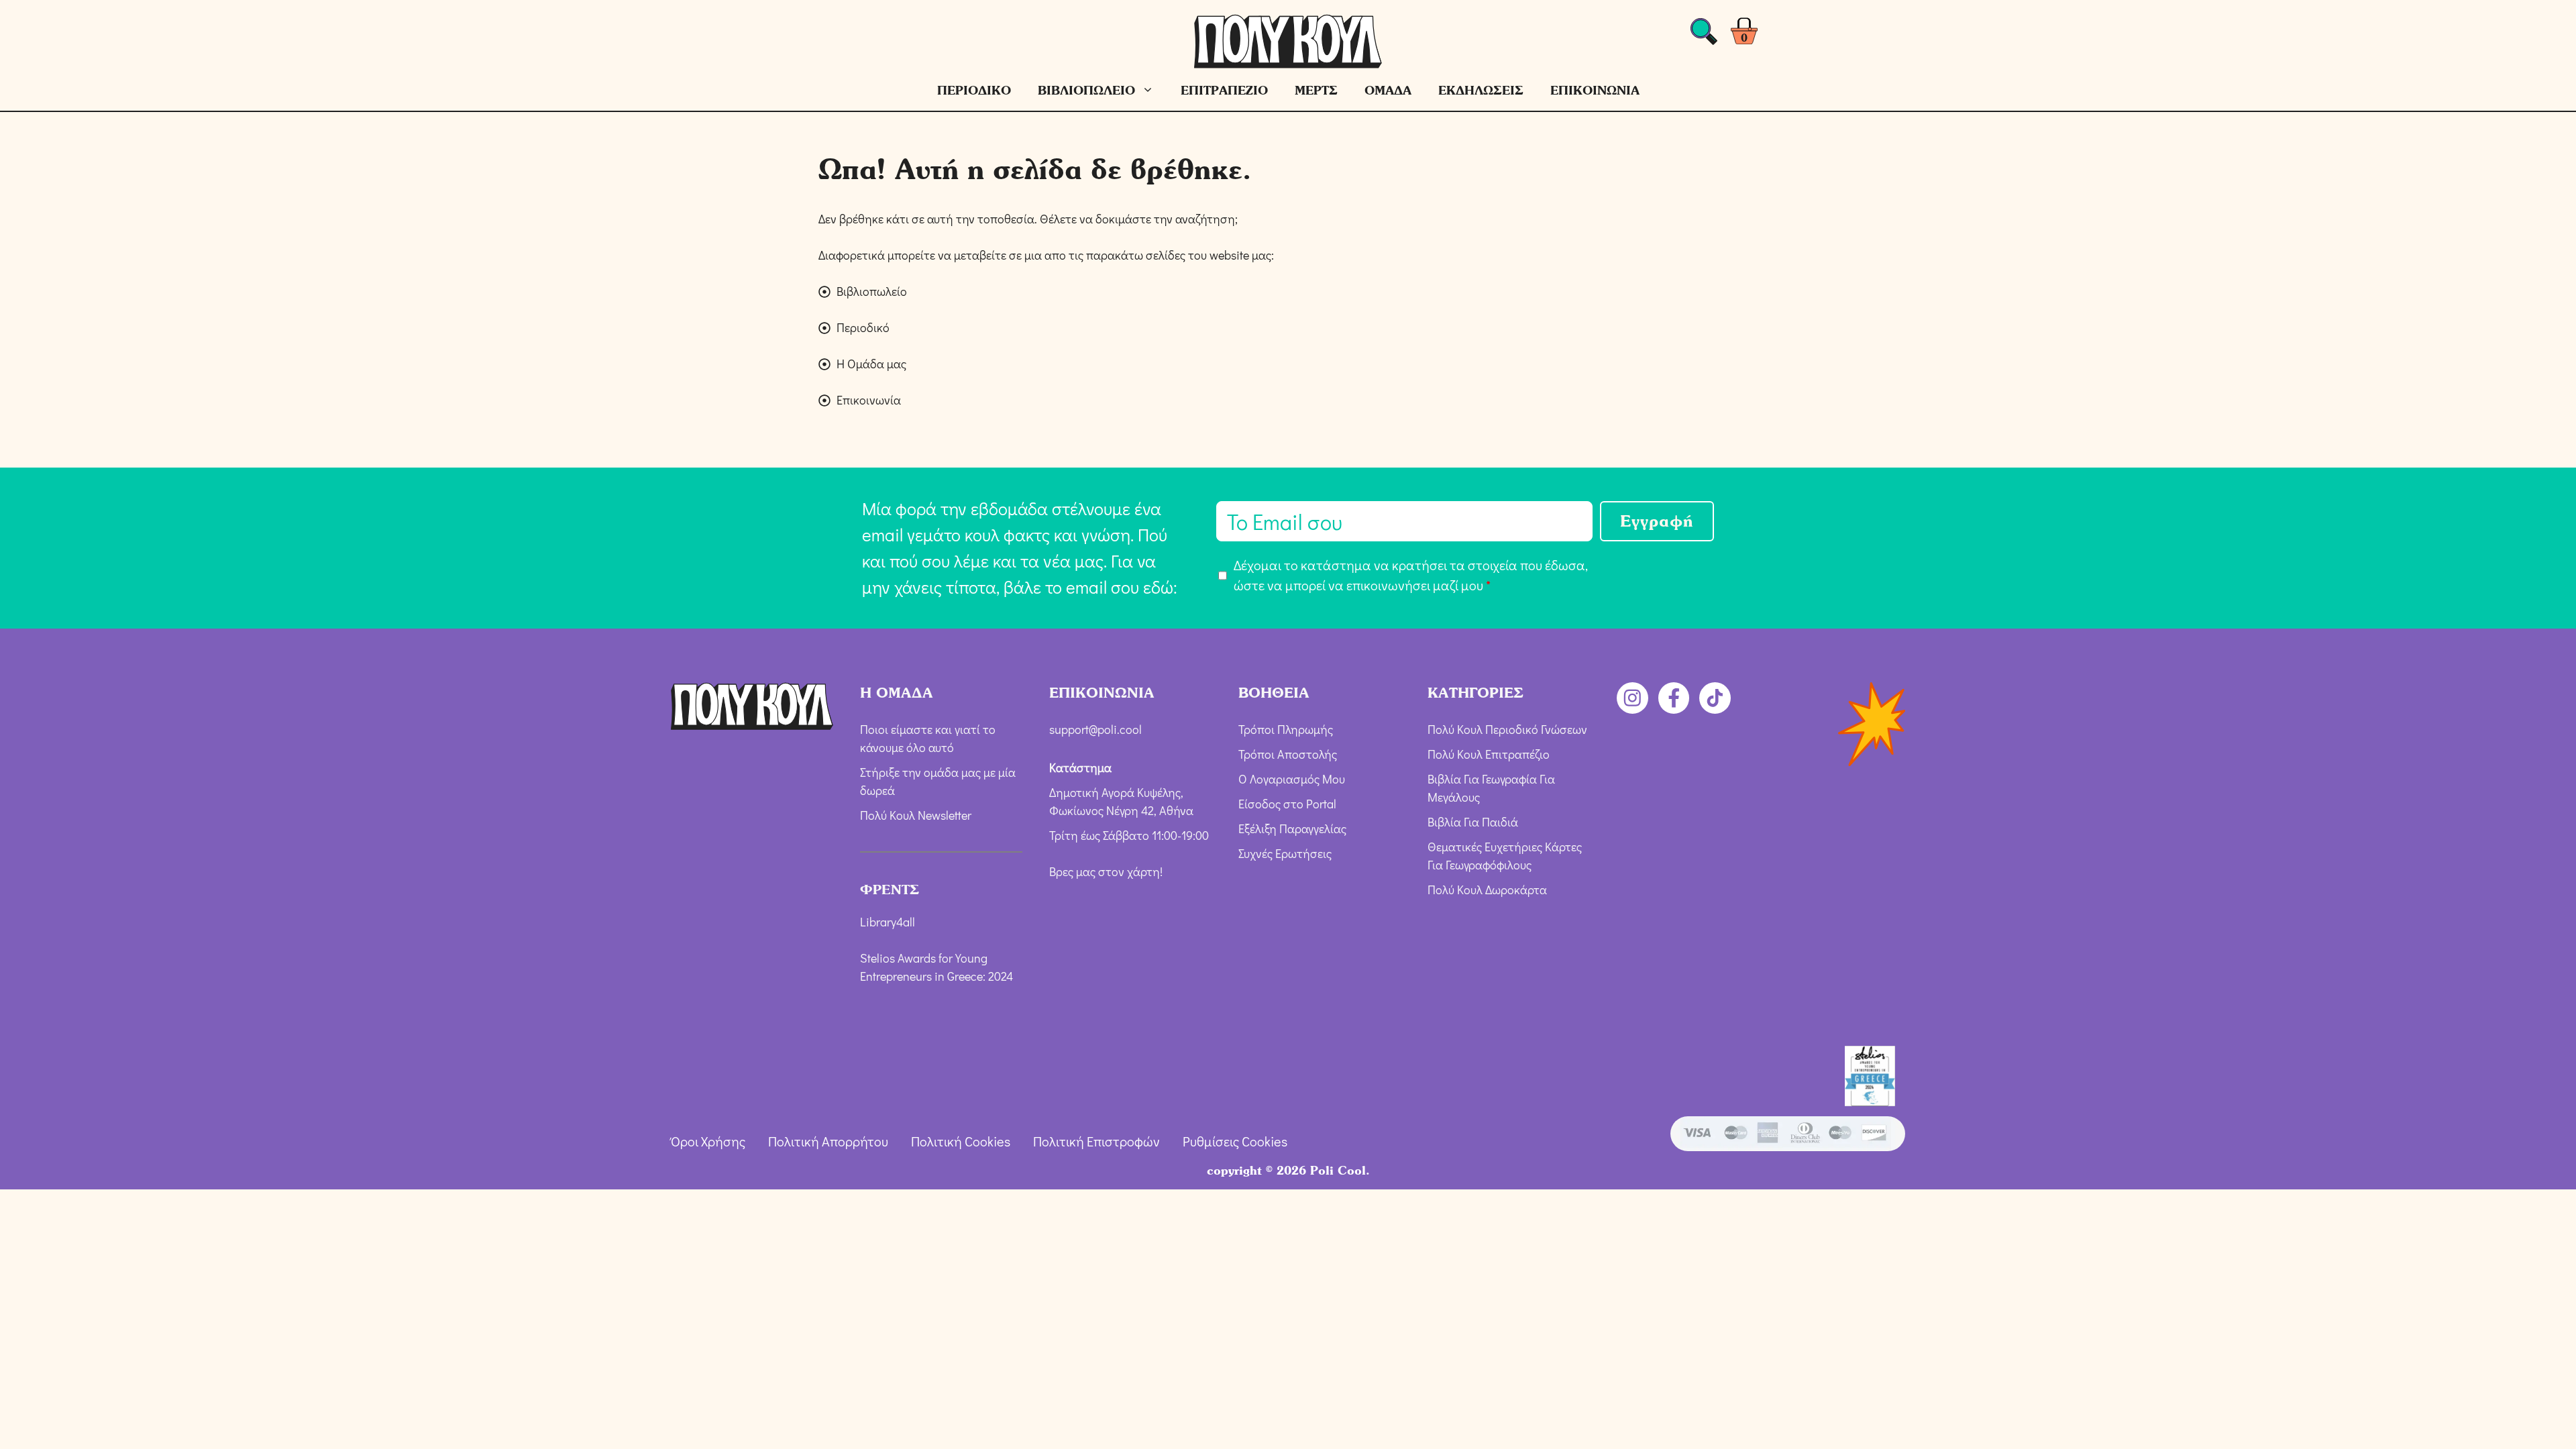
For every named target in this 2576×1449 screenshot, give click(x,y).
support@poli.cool (1095, 729)
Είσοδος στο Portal (1287, 804)
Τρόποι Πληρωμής (1286, 729)
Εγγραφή (1657, 521)
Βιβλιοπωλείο (872, 291)
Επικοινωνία (869, 400)
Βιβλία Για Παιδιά (1473, 822)
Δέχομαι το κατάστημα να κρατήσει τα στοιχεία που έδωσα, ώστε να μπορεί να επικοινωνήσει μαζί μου (1411, 575)
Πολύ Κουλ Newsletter (916, 815)
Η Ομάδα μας (871, 364)
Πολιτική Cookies (961, 1141)
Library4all (888, 922)
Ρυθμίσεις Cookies (1235, 1141)
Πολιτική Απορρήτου (828, 1141)
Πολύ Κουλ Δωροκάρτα (1487, 890)
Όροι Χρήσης (708, 1141)
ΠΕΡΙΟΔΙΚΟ (974, 90)
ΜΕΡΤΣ (1316, 90)
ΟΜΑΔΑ (1388, 90)
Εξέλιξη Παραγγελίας (1292, 828)
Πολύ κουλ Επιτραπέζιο (1489, 754)
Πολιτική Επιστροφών (1096, 1141)
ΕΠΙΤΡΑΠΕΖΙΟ (1224, 90)
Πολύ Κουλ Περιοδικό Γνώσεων (1507, 729)
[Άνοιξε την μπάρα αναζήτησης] (1704, 35)
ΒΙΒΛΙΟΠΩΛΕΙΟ (1086, 90)
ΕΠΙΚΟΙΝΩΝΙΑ (1595, 90)
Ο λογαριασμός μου (1292, 779)
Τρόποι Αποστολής (1288, 754)
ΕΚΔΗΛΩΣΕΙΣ (1481, 90)
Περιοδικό (863, 327)
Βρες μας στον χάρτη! (1106, 871)
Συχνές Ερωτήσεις (1285, 853)
